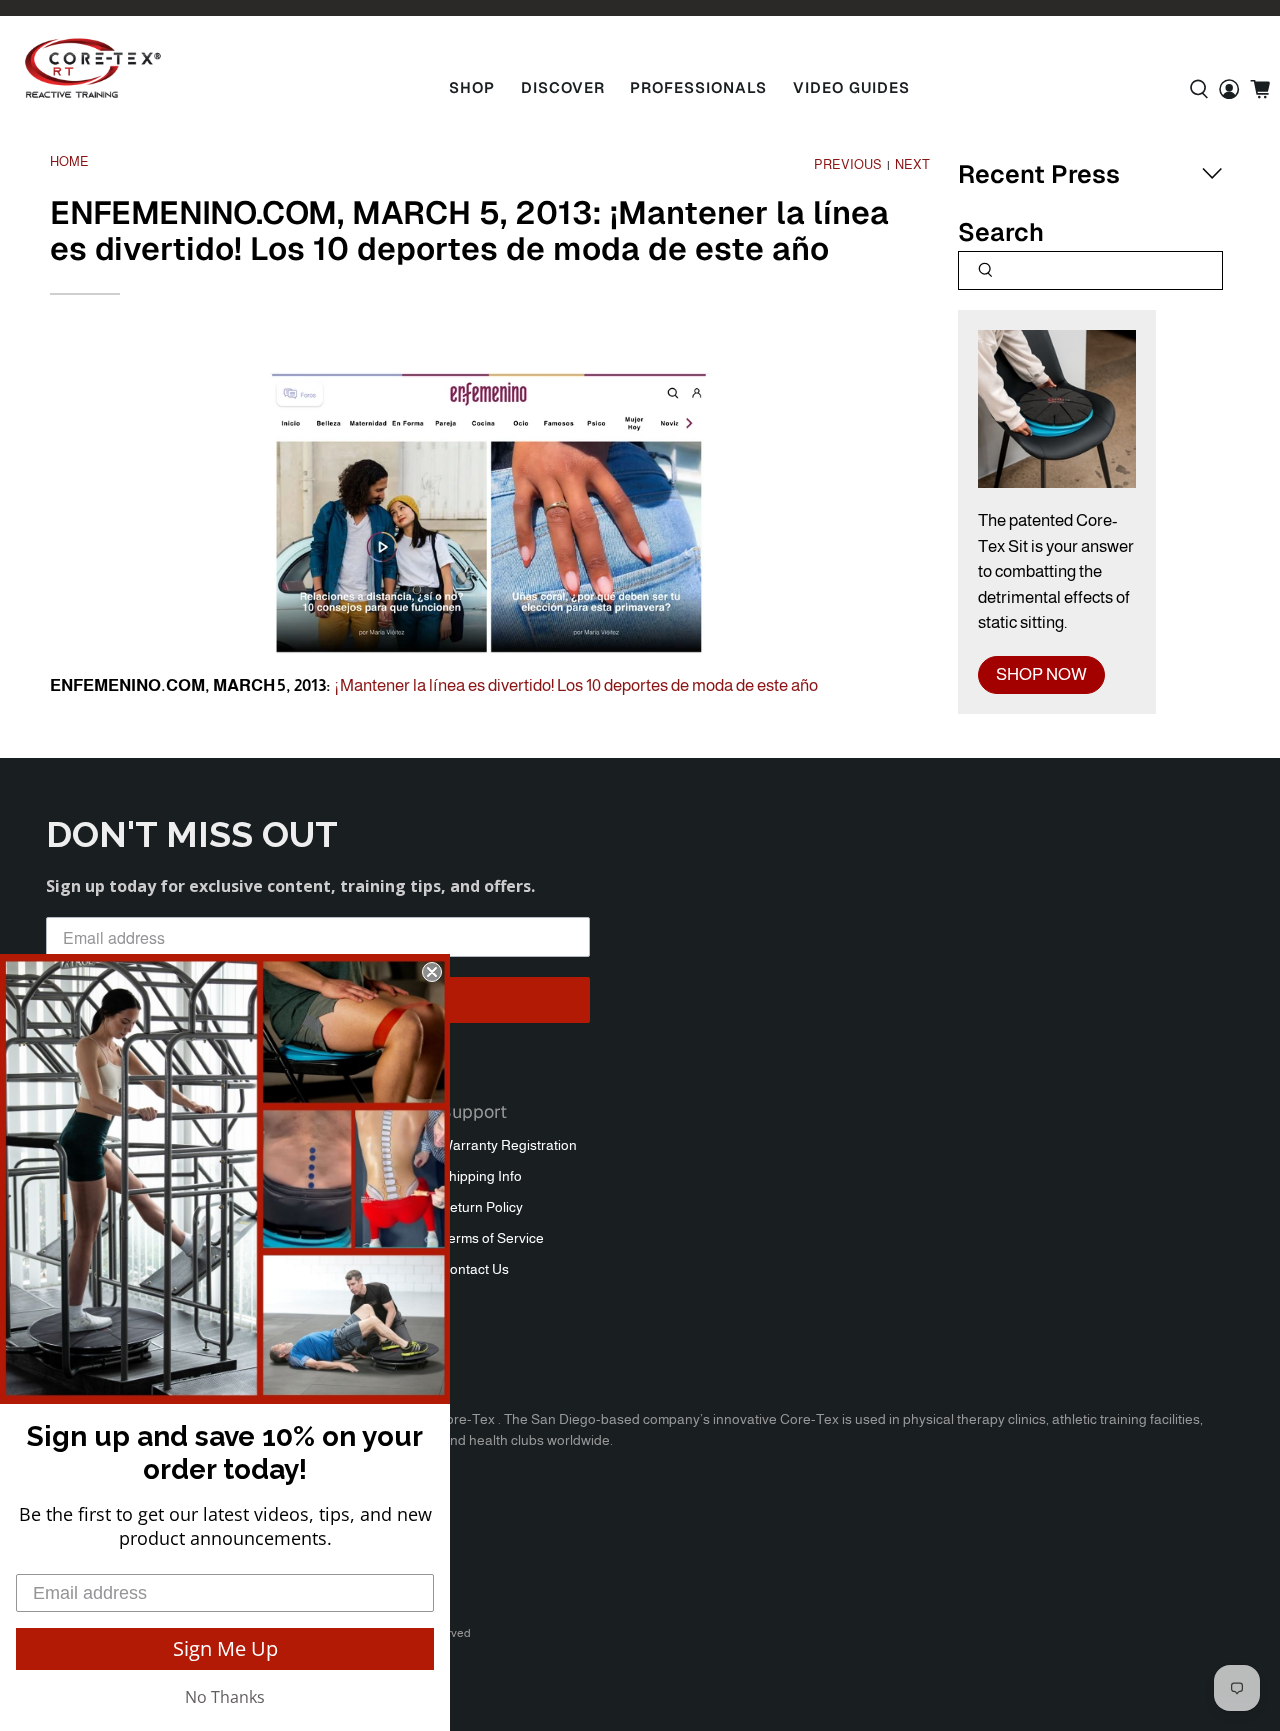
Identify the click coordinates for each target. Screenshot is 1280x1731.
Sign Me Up (225, 1648)
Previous (848, 165)
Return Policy (481, 1207)
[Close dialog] (432, 972)
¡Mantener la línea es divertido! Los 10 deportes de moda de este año (576, 685)
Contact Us (474, 1269)
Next (912, 165)
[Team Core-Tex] (93, 68)
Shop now (1041, 674)
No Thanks (225, 1697)
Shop (472, 87)
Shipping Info (481, 1176)
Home (69, 162)
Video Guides (851, 87)
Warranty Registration (508, 1145)
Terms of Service (492, 1238)
